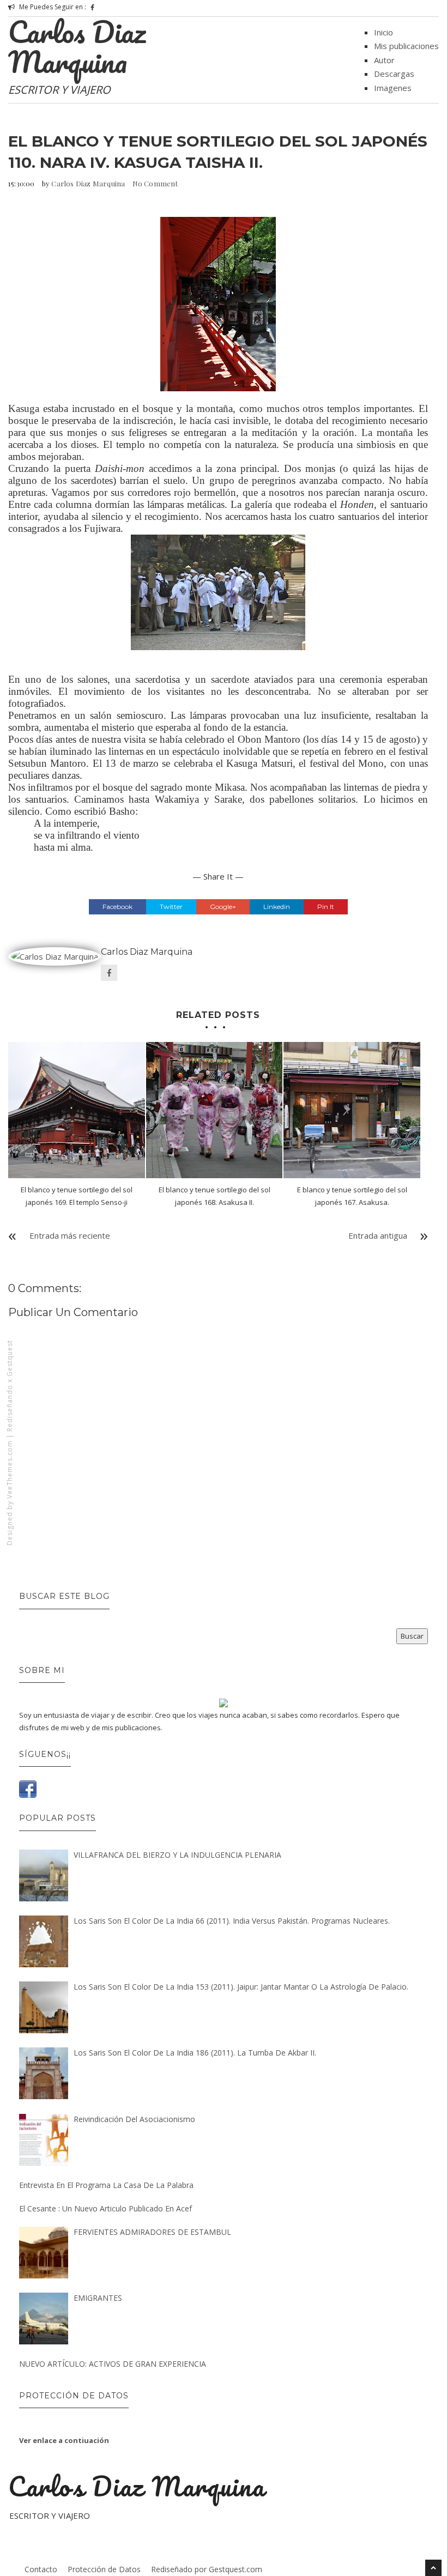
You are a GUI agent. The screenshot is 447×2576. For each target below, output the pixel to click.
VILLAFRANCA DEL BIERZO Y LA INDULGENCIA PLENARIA (177, 1855)
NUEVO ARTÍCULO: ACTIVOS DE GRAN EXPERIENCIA (113, 2364)
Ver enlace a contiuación (64, 2440)
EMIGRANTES (98, 2298)
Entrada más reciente (70, 1235)
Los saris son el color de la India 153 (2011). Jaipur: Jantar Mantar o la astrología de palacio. (241, 1987)
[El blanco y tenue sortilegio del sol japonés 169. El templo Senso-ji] (77, 1110)
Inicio (383, 32)
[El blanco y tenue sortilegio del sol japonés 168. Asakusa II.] (215, 1110)
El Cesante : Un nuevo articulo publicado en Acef (105, 2208)
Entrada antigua (378, 1235)
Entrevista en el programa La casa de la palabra (106, 2185)
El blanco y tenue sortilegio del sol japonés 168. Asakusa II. (215, 1196)
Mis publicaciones (406, 46)
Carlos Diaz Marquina (77, 47)
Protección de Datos (104, 2569)
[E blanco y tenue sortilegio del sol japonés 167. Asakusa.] (352, 1110)
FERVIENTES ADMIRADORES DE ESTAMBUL (152, 2232)
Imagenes (393, 88)
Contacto (41, 2569)
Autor (384, 60)
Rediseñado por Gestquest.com (207, 2569)
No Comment (155, 183)
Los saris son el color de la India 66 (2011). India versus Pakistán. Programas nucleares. (232, 1921)
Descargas (394, 74)
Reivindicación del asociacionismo (134, 2119)
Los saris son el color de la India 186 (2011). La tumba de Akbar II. (195, 2053)
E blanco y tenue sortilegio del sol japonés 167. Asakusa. (352, 1196)
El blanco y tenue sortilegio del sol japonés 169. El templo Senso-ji (77, 1196)
